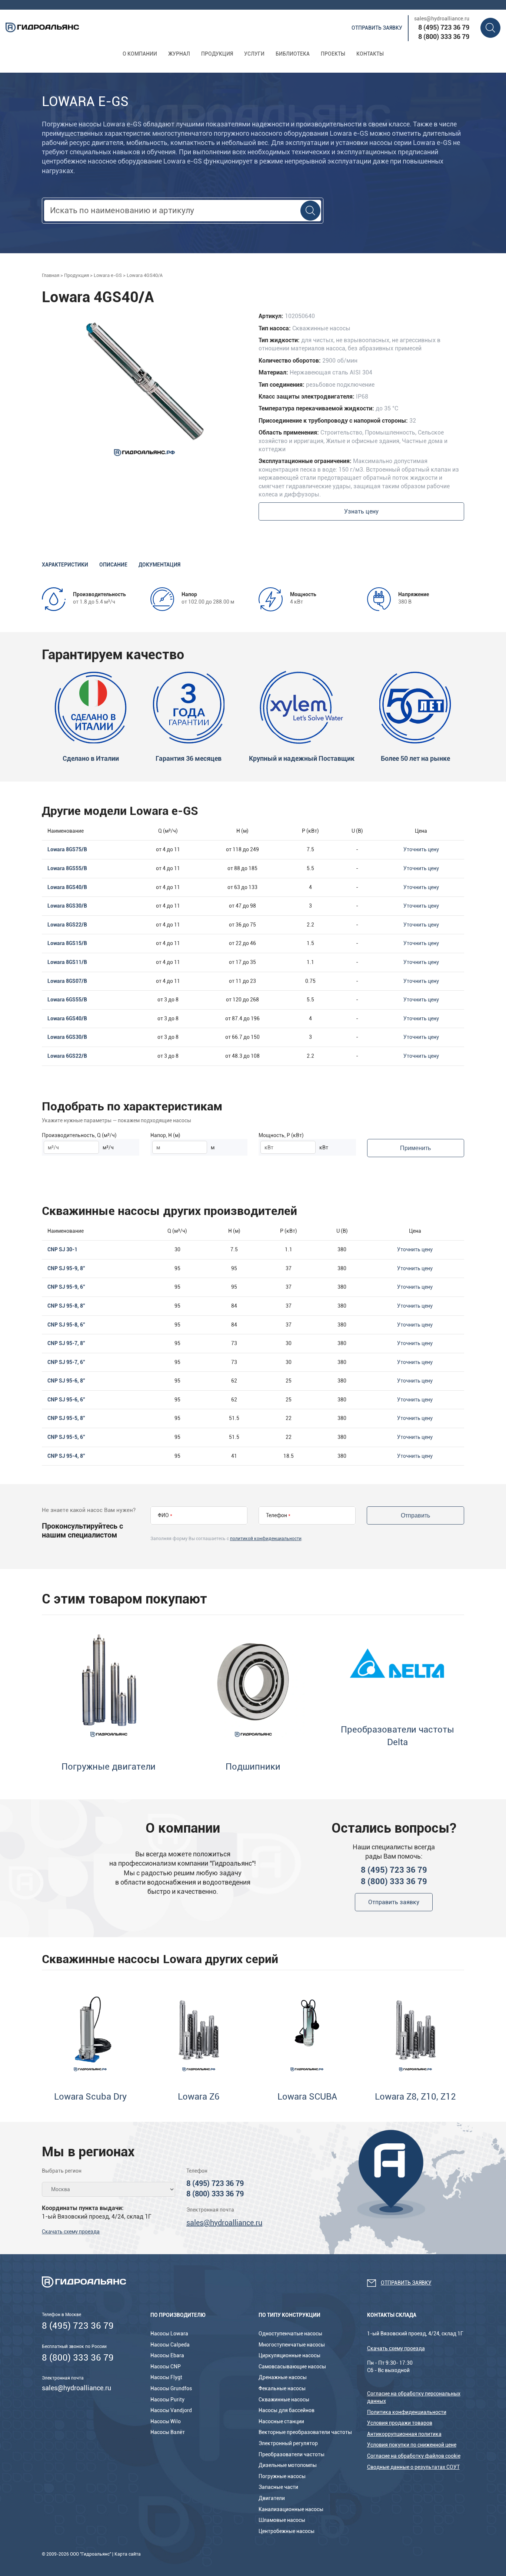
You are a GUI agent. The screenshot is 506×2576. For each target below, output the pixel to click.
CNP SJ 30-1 (62, 1249)
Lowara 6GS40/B (67, 1018)
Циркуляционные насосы (289, 2355)
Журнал (179, 54)
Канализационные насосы (291, 2509)
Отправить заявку (377, 28)
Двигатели (272, 2498)
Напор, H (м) (165, 1135)
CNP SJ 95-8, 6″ (66, 1325)
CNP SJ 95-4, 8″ (66, 1456)
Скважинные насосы (284, 2400)
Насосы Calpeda (170, 2345)
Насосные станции (281, 2421)
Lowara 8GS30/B (67, 906)
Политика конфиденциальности (407, 2412)
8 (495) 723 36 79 (444, 27)
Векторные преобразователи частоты (305, 2432)
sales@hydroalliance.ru (442, 19)
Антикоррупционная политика (404, 2434)
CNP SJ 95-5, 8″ (66, 1418)
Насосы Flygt (166, 2377)
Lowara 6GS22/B (67, 1056)
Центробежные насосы (287, 2531)
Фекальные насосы (282, 2388)
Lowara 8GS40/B (67, 887)
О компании (140, 54)
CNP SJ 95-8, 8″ (66, 1306)
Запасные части (278, 2487)
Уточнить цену (421, 849)
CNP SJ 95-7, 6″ (66, 1362)
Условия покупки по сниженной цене (412, 2445)
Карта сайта (128, 2554)
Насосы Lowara (169, 2334)
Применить (415, 1148)
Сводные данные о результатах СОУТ (413, 2467)
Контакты (370, 54)
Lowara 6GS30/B (67, 1037)
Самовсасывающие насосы (292, 2367)
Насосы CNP (166, 2367)
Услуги (254, 54)
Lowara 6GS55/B (67, 1000)
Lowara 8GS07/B (67, 981)
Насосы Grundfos (171, 2388)
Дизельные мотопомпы (288, 2465)
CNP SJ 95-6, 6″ (66, 1400)
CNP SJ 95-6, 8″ (66, 1381)
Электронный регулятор (288, 2443)
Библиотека (293, 54)
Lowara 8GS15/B (67, 943)
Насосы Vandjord (171, 2410)
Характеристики (65, 565)
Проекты (333, 54)
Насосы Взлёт (168, 2432)
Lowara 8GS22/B (67, 925)
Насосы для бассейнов (287, 2410)
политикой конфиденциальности (266, 1539)
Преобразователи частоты (292, 2454)
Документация (159, 565)
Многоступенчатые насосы (292, 2345)
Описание (113, 565)
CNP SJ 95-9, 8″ (66, 1268)
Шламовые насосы (282, 2520)
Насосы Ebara (167, 2355)
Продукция (217, 54)
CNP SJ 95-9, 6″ (66, 1287)
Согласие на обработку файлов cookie (414, 2456)
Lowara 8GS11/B (67, 962)
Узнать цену (361, 511)
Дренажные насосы (283, 2377)
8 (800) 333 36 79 (444, 37)
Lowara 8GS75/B (67, 849)
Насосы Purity (167, 2400)
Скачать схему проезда (71, 2232)
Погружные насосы (282, 2476)
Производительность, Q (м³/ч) (79, 1135)
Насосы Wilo (166, 2421)
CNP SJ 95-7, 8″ (66, 1343)
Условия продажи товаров (400, 2423)
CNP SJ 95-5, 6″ (66, 1437)
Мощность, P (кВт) (281, 1135)
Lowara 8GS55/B (67, 868)
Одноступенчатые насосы (290, 2334)
